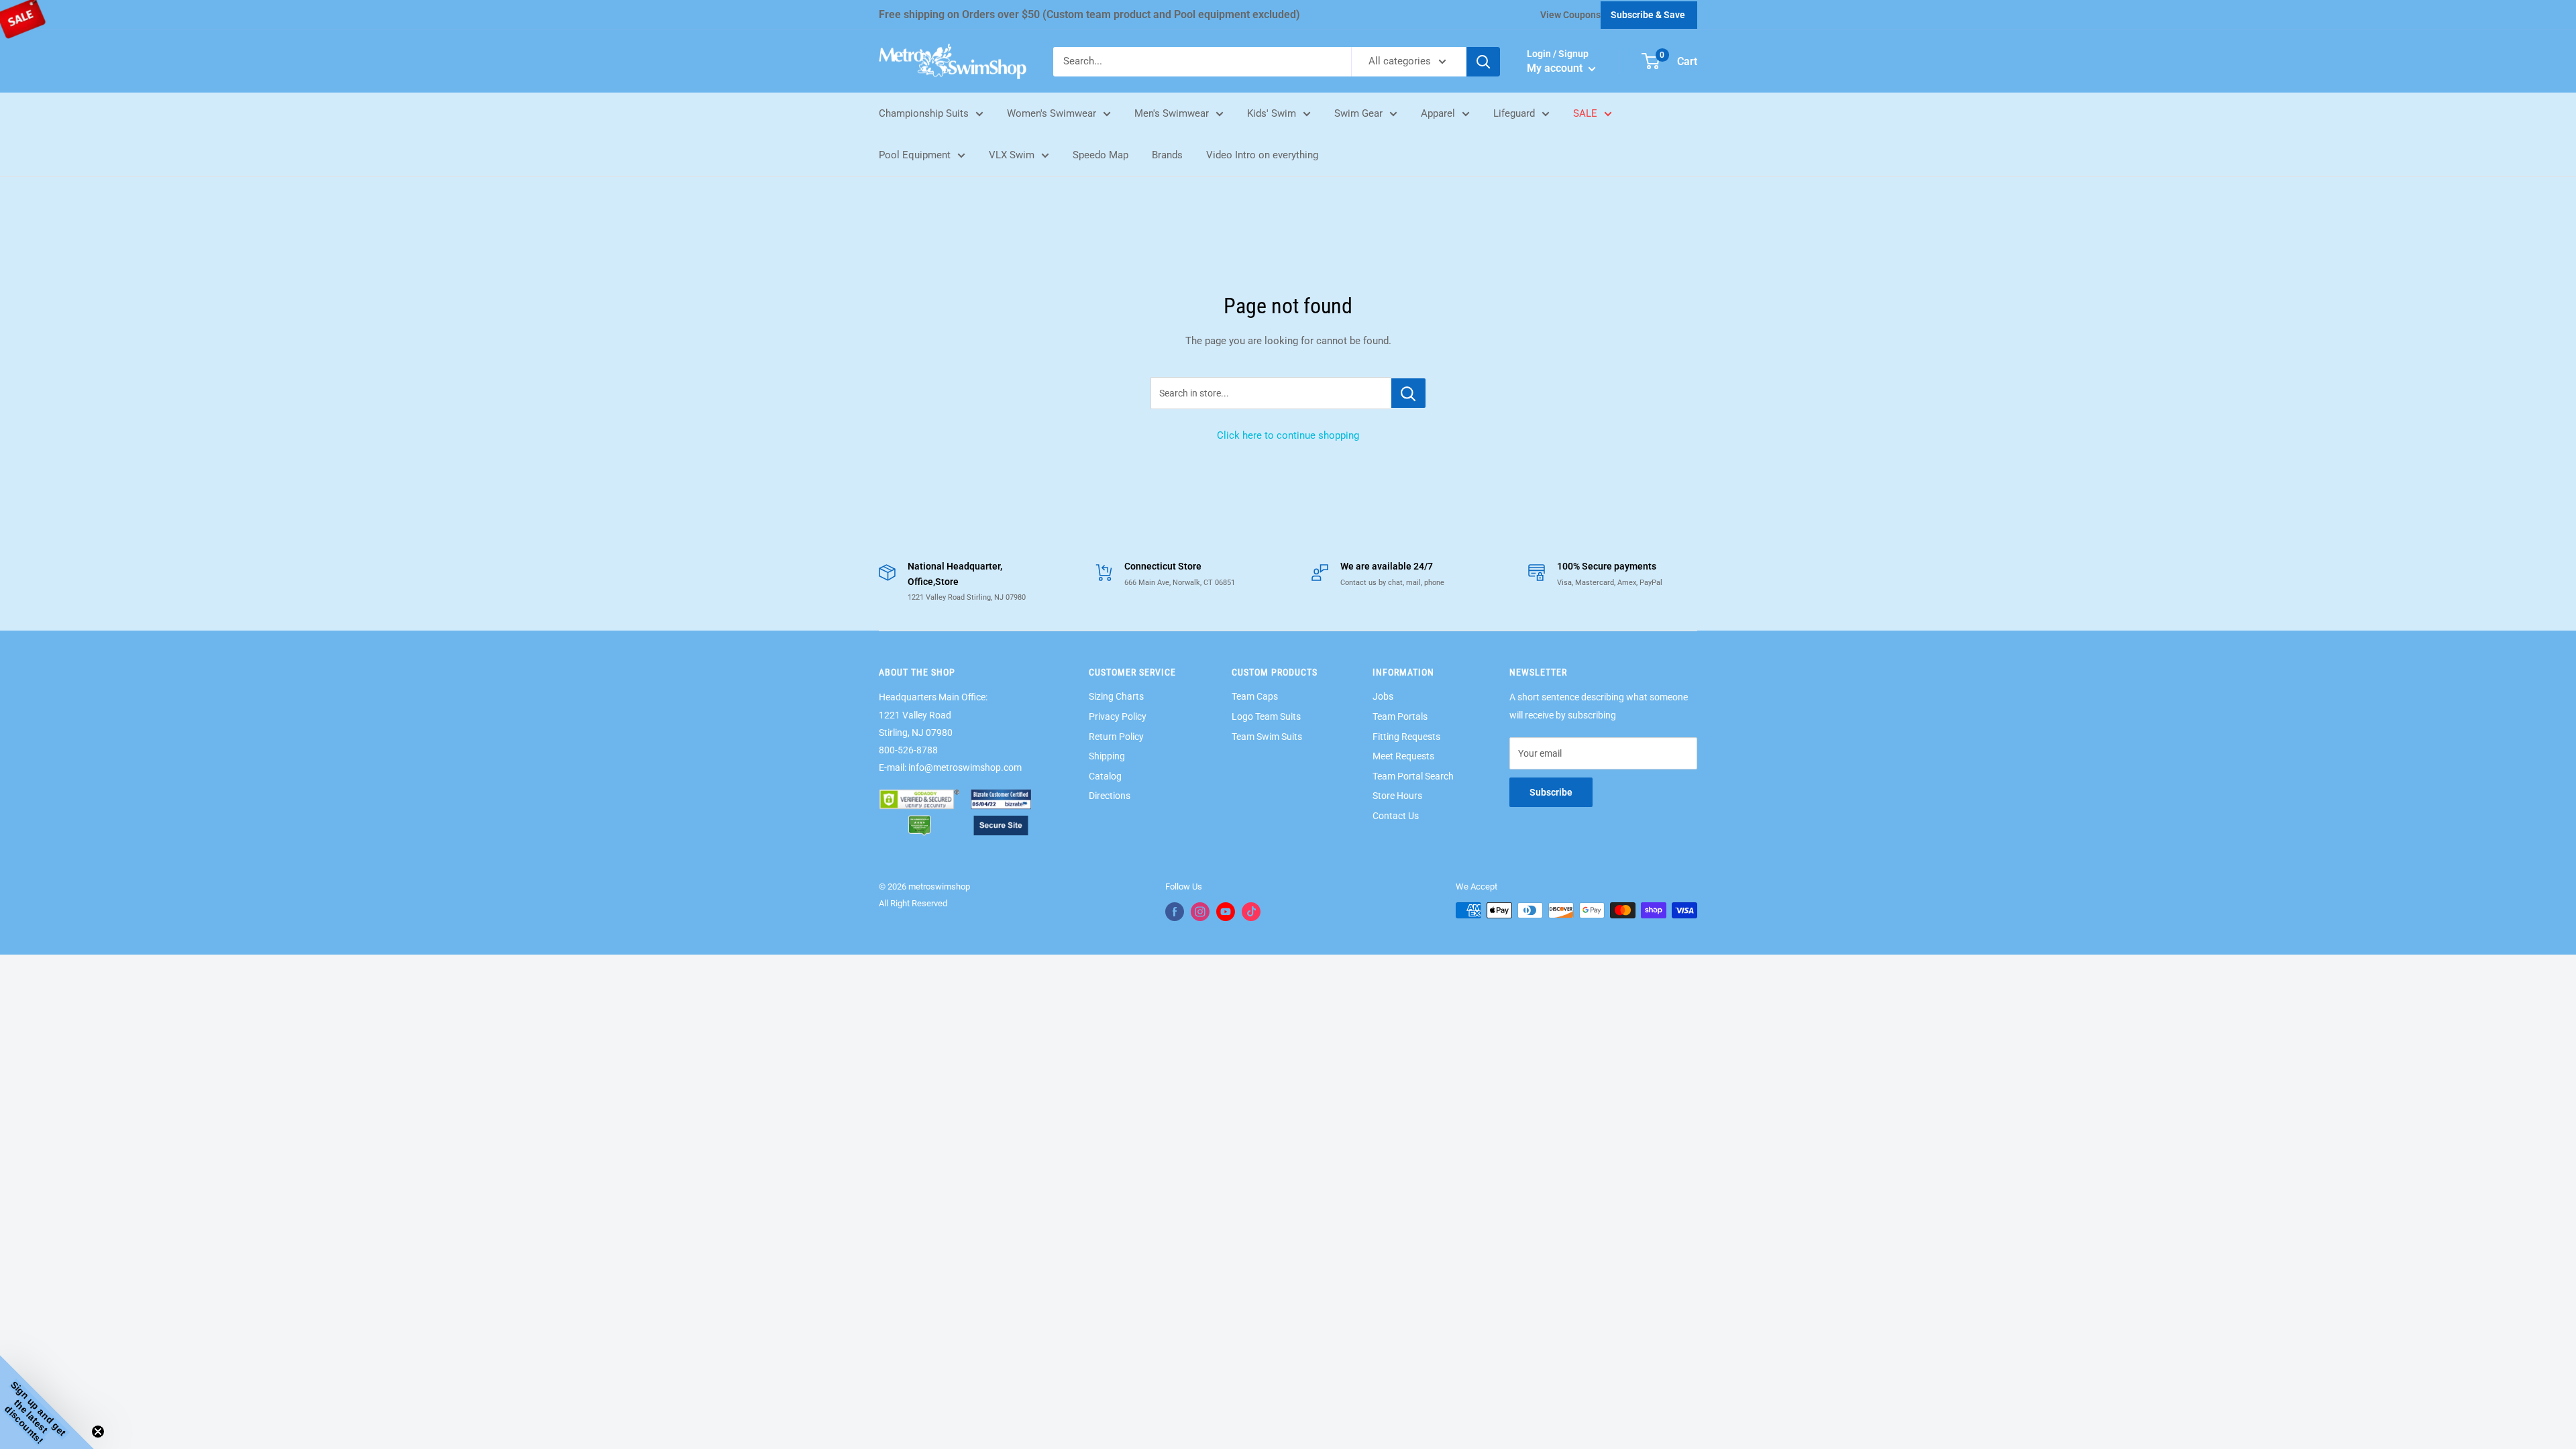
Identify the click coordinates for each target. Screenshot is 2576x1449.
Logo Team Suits (1266, 716)
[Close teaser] (98, 1432)
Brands (1167, 155)
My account (1556, 68)
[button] (47, 1402)
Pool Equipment (915, 155)
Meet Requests (1403, 756)
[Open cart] (1651, 61)
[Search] (1483, 62)
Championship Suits (924, 113)
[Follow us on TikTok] (1251, 912)
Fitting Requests (1406, 737)
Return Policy (1116, 737)
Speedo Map (1101, 155)
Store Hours (1397, 796)
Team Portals (1400, 716)
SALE (1585, 113)
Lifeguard (1514, 113)
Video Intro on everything (1262, 155)
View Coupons (1570, 15)
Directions (1110, 796)
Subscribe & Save (1648, 15)
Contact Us (1396, 816)
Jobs (1383, 696)
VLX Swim (1012, 155)
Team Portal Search (1413, 776)
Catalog (1105, 776)
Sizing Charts (1116, 696)
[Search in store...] (1408, 393)
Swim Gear (1358, 113)
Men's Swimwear (1172, 113)
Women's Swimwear (1052, 113)
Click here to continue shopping (1288, 435)
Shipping (1107, 756)
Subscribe (1551, 792)
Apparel (1438, 113)
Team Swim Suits (1267, 737)
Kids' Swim (1272, 113)
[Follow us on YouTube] (1226, 912)
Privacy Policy (1118, 716)
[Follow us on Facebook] (1175, 912)
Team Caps (1255, 696)
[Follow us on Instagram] (1200, 912)
